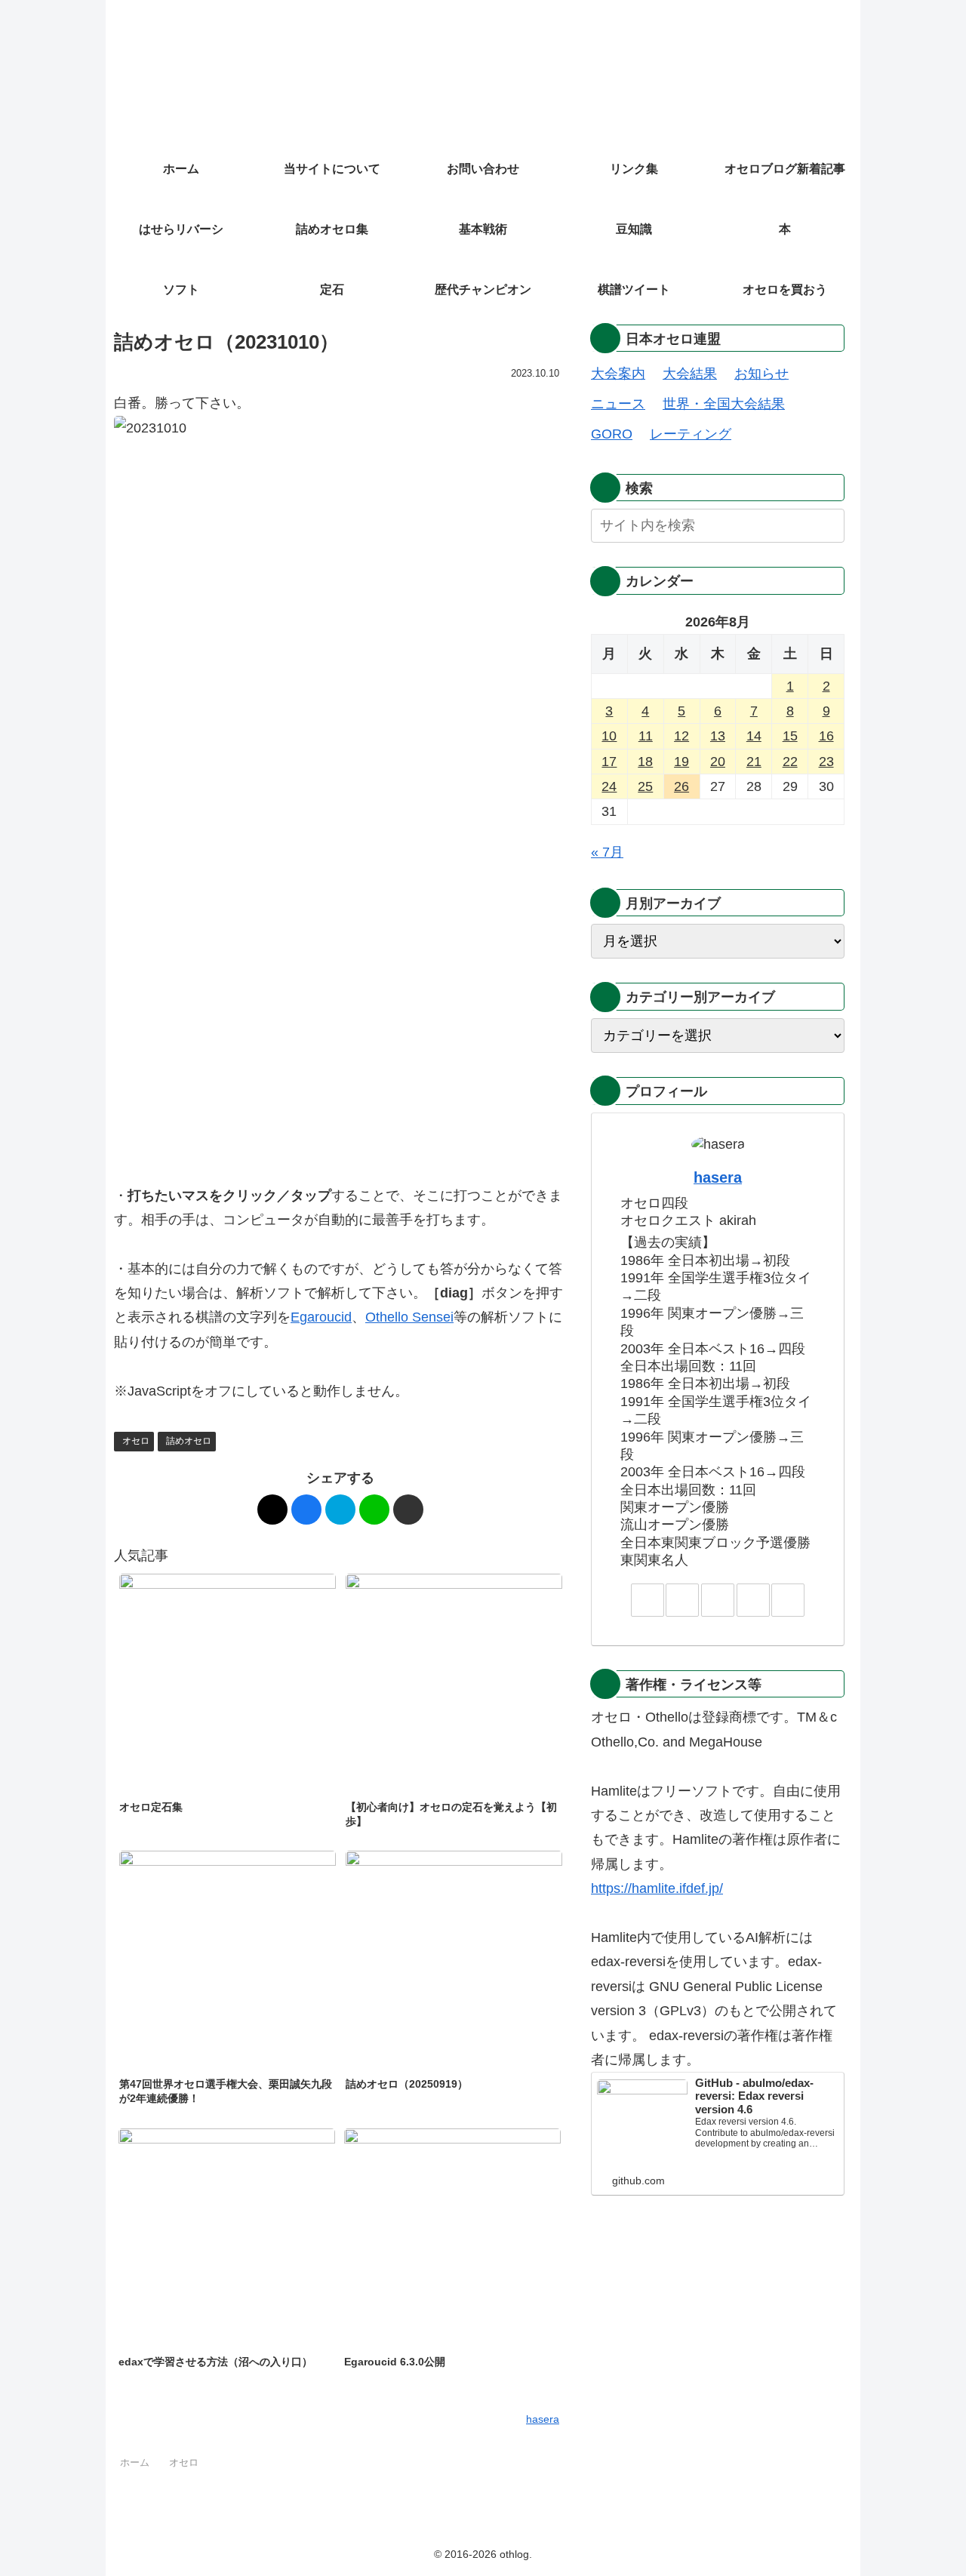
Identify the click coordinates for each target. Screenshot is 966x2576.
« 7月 (607, 852)
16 (826, 736)
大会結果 (690, 374)
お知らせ (761, 374)
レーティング (691, 434)
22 (790, 762)
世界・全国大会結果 (724, 404)
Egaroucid (321, 1317)
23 (826, 762)
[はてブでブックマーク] (340, 1510)
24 (609, 786)
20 (718, 762)
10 (609, 736)
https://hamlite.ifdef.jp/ (657, 1888)
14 (754, 736)
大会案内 (618, 374)
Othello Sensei (409, 1317)
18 (645, 762)
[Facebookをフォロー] (718, 1600)
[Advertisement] (340, 1053)
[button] (408, 1510)
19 (681, 762)
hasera (718, 1177)
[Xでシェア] (272, 1510)
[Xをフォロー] (682, 1600)
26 (681, 786)
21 (754, 762)
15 (790, 736)
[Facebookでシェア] (306, 1510)
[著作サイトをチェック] (648, 1600)
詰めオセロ (189, 1441)
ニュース (618, 404)
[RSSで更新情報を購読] (788, 1600)
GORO (612, 434)
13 (718, 736)
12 (681, 736)
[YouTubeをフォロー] (753, 1600)
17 (609, 762)
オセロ (136, 1441)
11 (646, 736)
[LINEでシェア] (374, 1510)
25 (645, 786)
